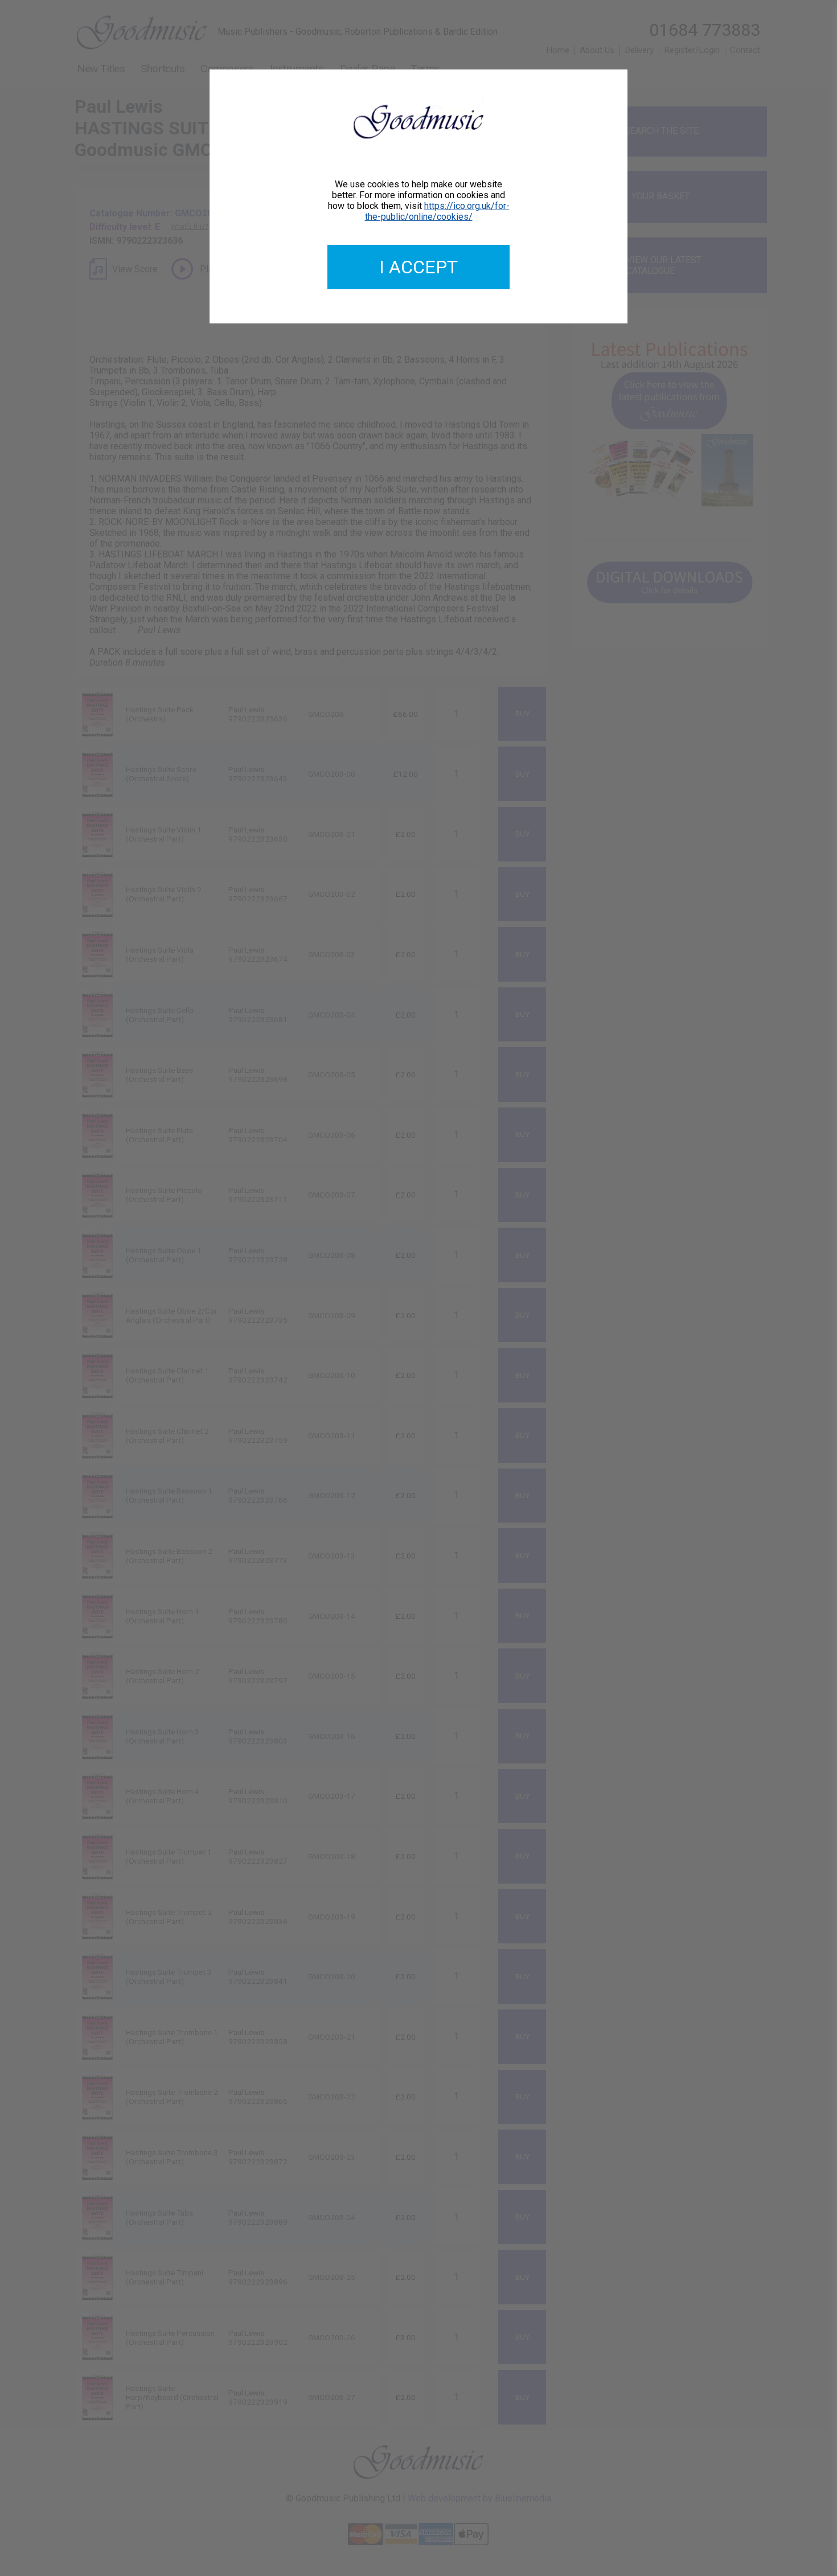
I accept (419, 267)
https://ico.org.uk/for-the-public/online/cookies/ (437, 211)
